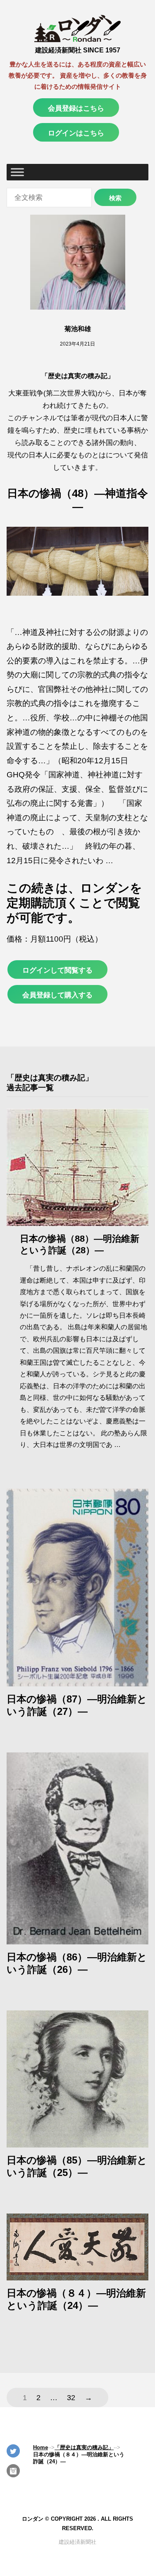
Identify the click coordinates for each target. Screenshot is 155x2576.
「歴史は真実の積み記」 (78, 376)
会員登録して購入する (57, 995)
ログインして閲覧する (57, 970)
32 (71, 2398)
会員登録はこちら (76, 108)
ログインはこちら (76, 133)
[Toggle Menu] (17, 172)
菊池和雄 (78, 329)
